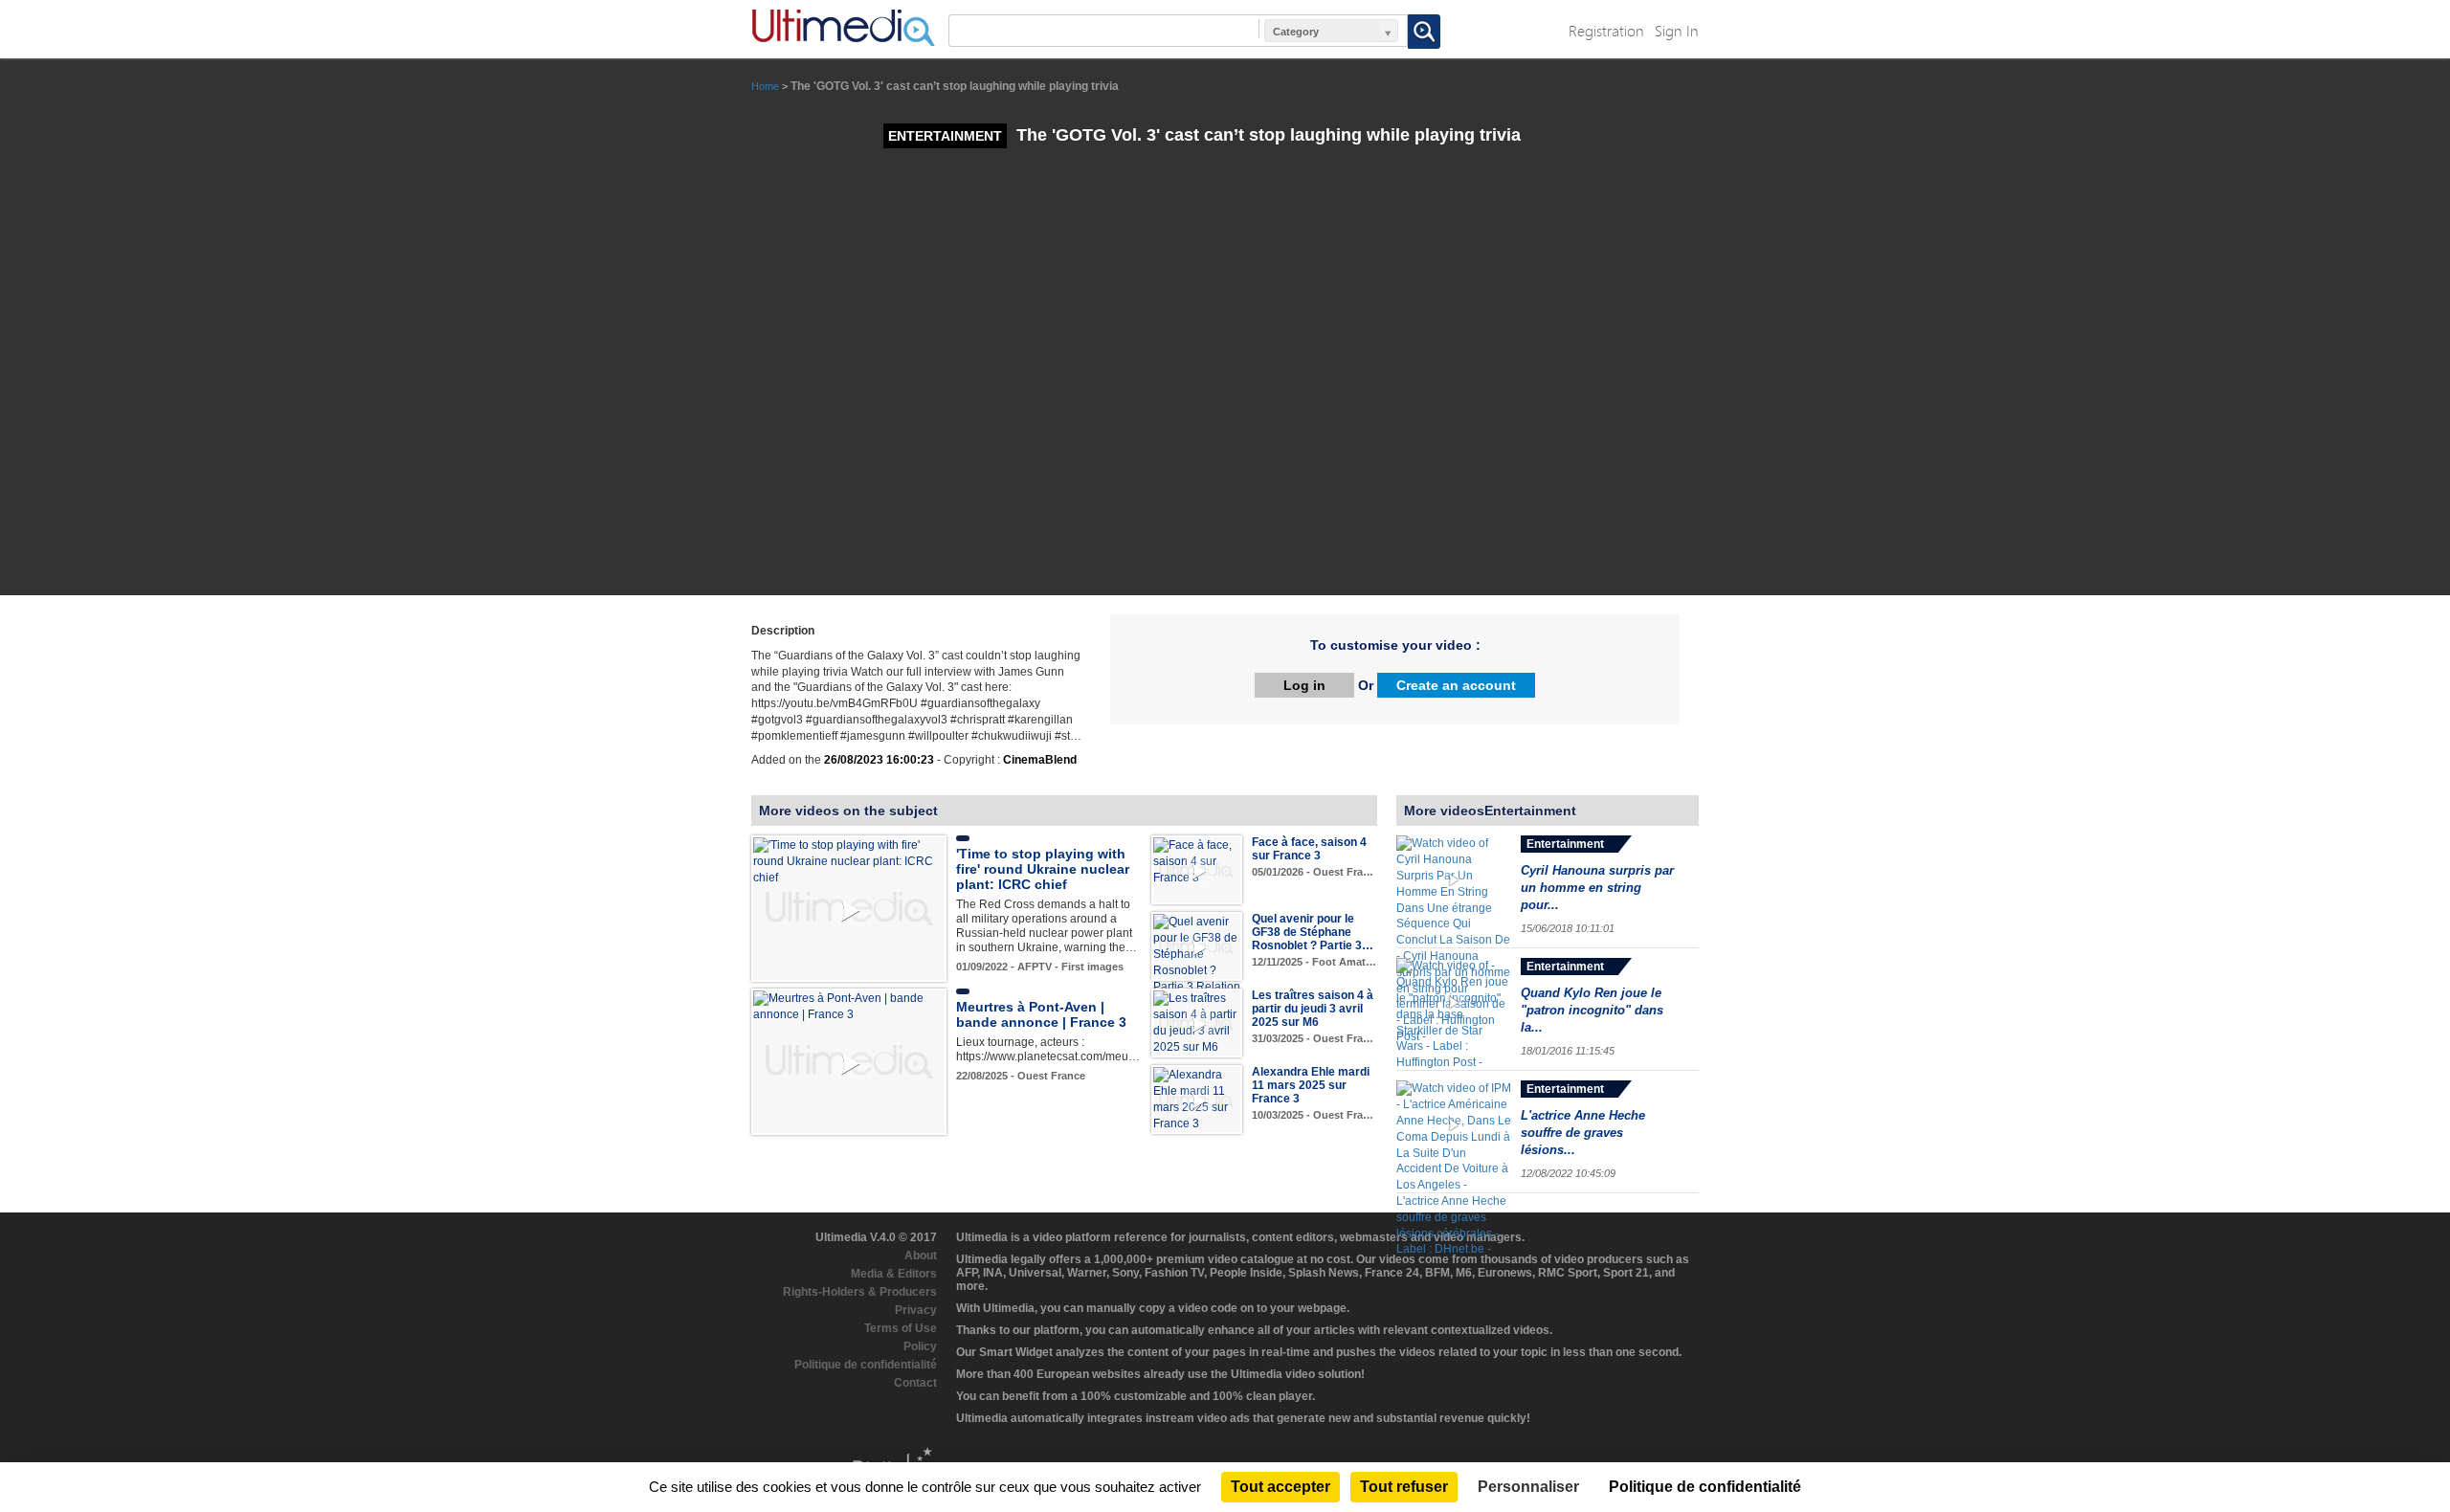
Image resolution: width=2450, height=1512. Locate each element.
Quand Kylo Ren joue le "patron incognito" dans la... (1592, 1010)
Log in (1304, 685)
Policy (920, 1346)
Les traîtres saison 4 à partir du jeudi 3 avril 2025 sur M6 (1313, 1009)
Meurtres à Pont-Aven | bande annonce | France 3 (1041, 1014)
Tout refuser (1404, 1487)
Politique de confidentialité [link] (1705, 1487)
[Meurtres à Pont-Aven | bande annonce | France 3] (849, 1006)
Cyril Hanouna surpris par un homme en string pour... (1597, 888)
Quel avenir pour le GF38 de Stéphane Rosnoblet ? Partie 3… (1313, 932)
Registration (1606, 30)
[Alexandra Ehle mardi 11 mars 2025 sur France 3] (1197, 1099)
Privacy (916, 1310)
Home (765, 86)
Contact (915, 1383)
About (921, 1256)
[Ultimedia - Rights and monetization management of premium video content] (843, 28)
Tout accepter (1281, 1487)
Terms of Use (901, 1328)
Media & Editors (894, 1274)
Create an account (1456, 685)
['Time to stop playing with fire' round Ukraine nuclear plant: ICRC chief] (849, 861)
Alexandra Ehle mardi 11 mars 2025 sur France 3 (1311, 1085)
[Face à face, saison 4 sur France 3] (1197, 861)
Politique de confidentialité (866, 1365)
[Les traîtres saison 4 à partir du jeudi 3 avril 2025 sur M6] (1197, 1022)
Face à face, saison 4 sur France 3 (1309, 849)
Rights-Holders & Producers (860, 1292)
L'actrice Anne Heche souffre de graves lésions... (1583, 1133)
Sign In (1677, 30)
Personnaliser (1528, 1487)
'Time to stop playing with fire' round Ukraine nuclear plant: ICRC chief (1043, 869)
